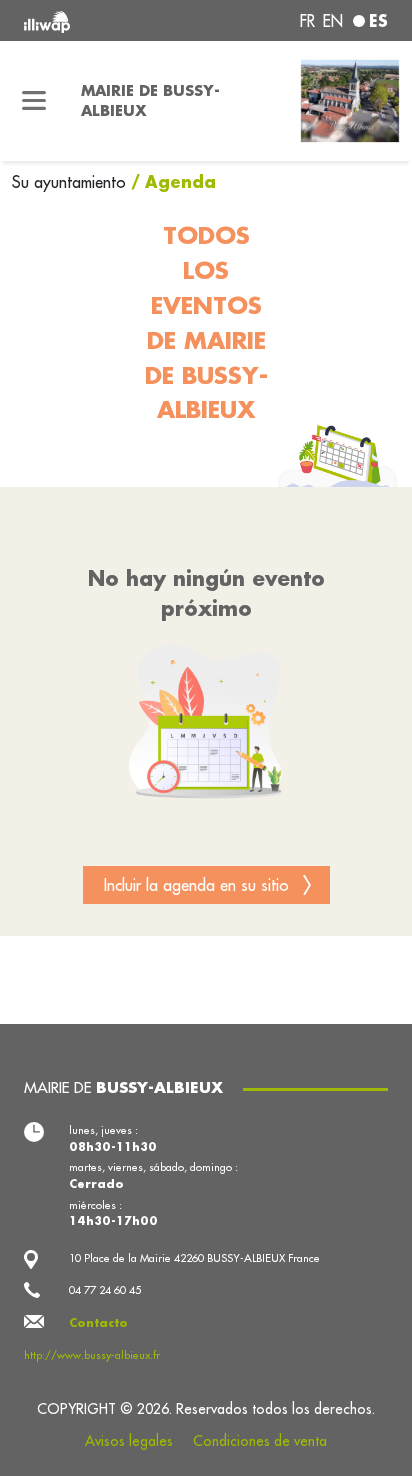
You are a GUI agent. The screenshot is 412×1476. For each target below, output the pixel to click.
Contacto (98, 1323)
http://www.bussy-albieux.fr (92, 1355)
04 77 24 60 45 (105, 1290)
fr (307, 21)
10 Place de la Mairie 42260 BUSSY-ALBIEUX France (194, 1258)
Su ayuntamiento (71, 182)
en (333, 21)
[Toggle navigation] (34, 101)
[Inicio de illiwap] (93, 20)
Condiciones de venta (260, 1441)
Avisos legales (129, 1441)
